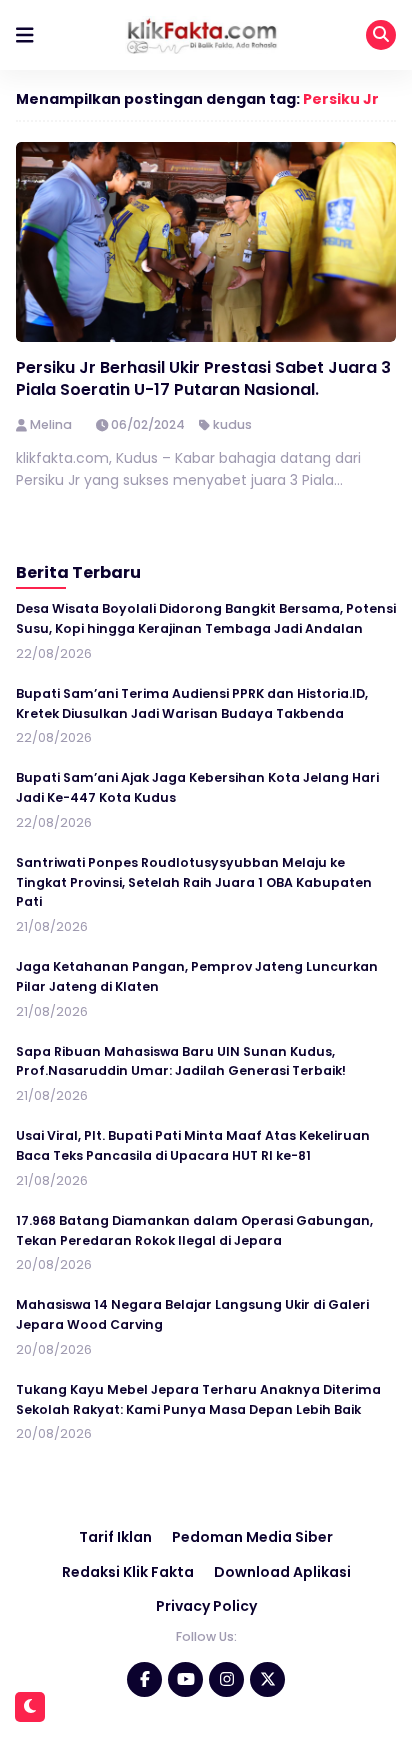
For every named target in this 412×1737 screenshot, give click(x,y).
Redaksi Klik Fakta (128, 1572)
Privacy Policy (206, 1606)
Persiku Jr (341, 99)
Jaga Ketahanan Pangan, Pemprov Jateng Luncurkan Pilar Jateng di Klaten (197, 976)
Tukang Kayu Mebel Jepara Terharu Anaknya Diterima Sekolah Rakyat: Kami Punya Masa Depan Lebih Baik (198, 1399)
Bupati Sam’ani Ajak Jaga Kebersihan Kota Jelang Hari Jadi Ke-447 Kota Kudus (197, 787)
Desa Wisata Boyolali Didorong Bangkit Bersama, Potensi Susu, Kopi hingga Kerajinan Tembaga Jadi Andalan (206, 618)
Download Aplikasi (282, 1572)
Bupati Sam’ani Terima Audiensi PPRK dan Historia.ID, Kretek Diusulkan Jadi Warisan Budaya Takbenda (192, 703)
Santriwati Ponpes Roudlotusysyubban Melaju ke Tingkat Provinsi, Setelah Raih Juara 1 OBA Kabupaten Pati (194, 882)
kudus (232, 424)
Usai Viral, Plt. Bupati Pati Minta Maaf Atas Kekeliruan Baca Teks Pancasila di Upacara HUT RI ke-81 (193, 1145)
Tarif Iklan (115, 1537)
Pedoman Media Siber (252, 1537)
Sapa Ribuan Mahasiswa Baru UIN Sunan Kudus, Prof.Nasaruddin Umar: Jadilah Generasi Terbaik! (181, 1061)
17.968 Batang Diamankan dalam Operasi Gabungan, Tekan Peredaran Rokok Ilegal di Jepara (194, 1230)
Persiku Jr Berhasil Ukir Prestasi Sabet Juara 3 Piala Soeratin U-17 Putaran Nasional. (203, 378)
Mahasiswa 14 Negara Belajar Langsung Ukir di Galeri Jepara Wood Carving (192, 1314)
